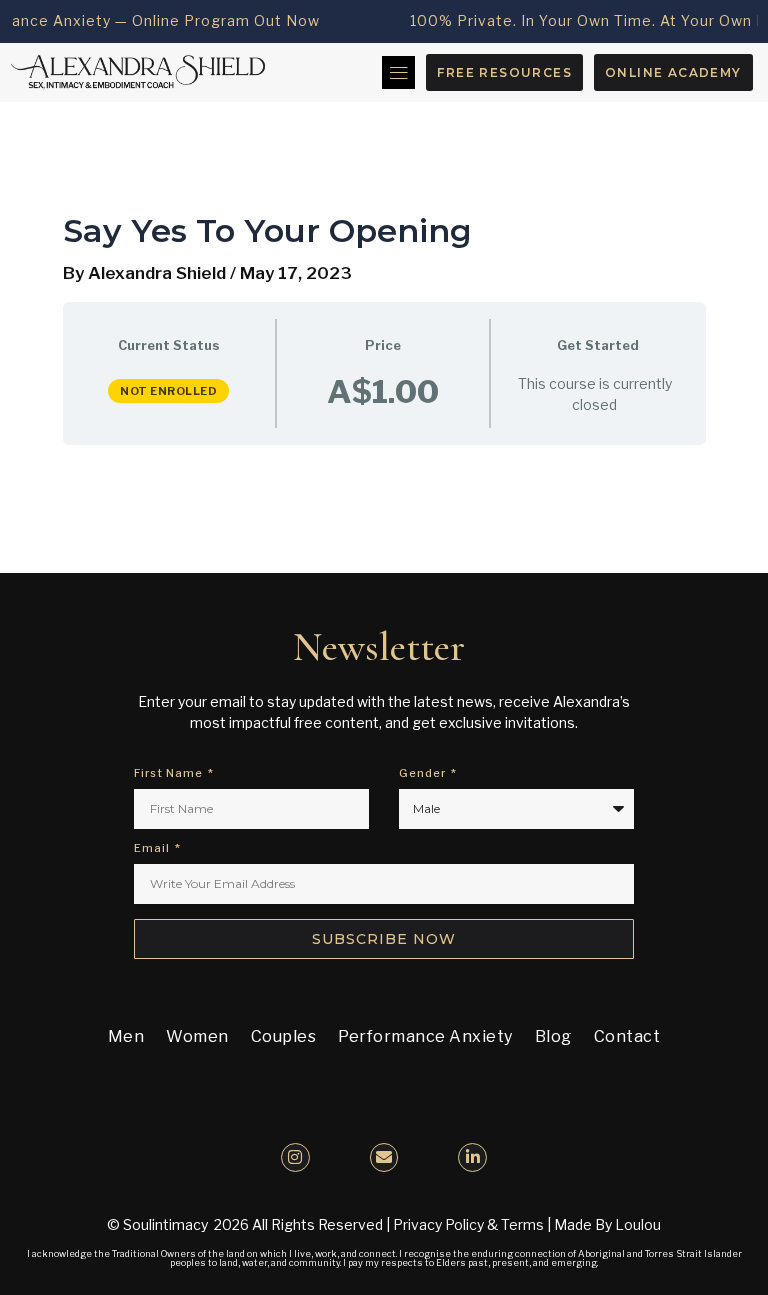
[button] (398, 72)
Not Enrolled (168, 391)
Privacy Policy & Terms (468, 1224)
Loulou (638, 1224)
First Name (170, 774)
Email (153, 849)
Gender (424, 774)
